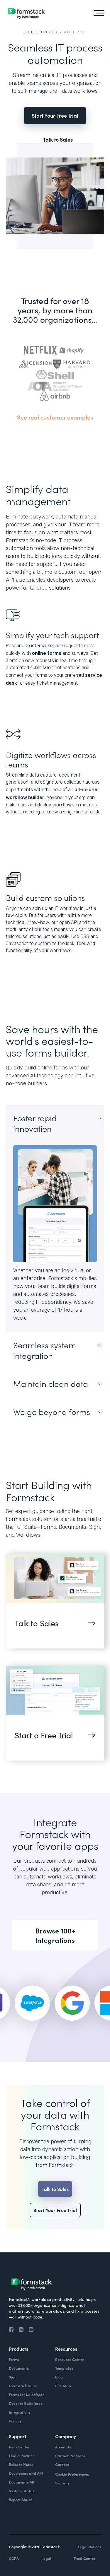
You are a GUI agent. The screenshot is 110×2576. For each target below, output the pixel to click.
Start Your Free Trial (55, 115)
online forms (47, 653)
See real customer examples (55, 417)
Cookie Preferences (72, 2474)
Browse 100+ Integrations (55, 1935)
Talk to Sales (58, 140)
